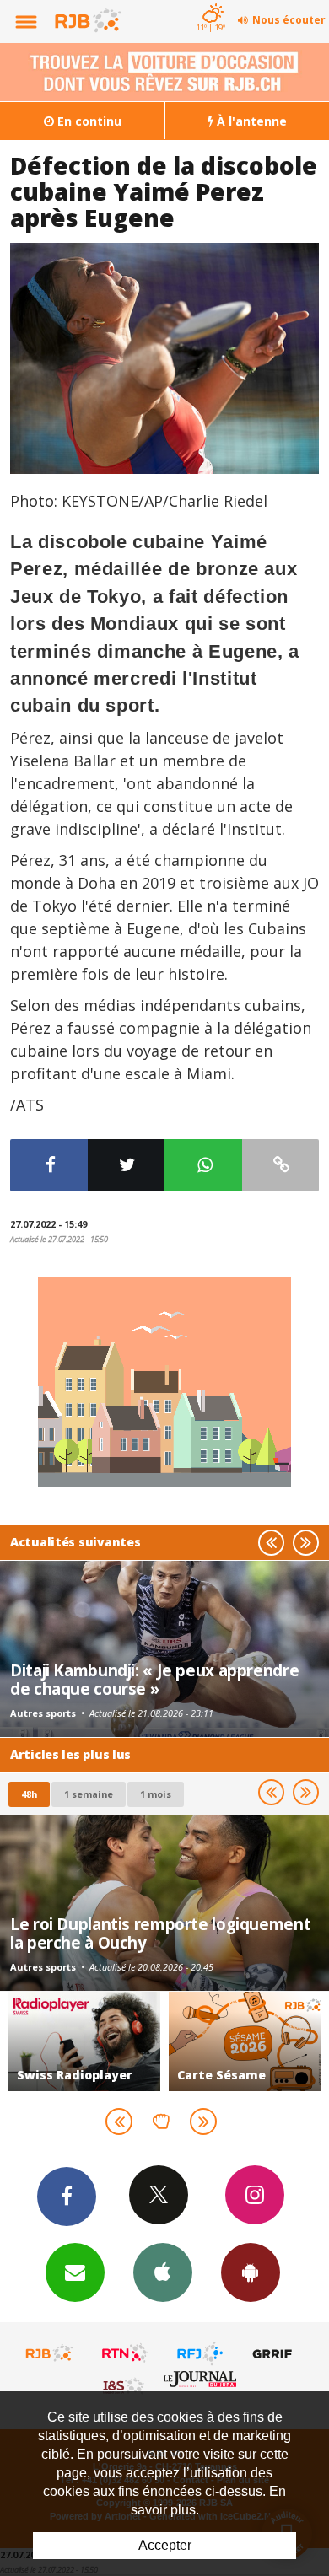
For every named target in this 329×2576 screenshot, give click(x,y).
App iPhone (163, 2272)
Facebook (67, 2197)
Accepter (165, 2545)
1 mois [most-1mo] (156, 1794)
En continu (88, 121)
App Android (251, 2272)
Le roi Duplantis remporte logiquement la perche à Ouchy (160, 1933)
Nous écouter (289, 20)
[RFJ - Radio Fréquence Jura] (200, 2353)
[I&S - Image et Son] (125, 2385)
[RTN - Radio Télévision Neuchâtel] (125, 2353)
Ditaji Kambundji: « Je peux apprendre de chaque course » (154, 1679)
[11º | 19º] (210, 2)
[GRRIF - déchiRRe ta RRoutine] (275, 2353)
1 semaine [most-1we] (89, 1794)
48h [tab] (29, 1794)
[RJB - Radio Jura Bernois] (50, 2353)
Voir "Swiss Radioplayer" (84, 2041)
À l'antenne (250, 121)
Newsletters (75, 2272)
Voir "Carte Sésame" (245, 2041)
